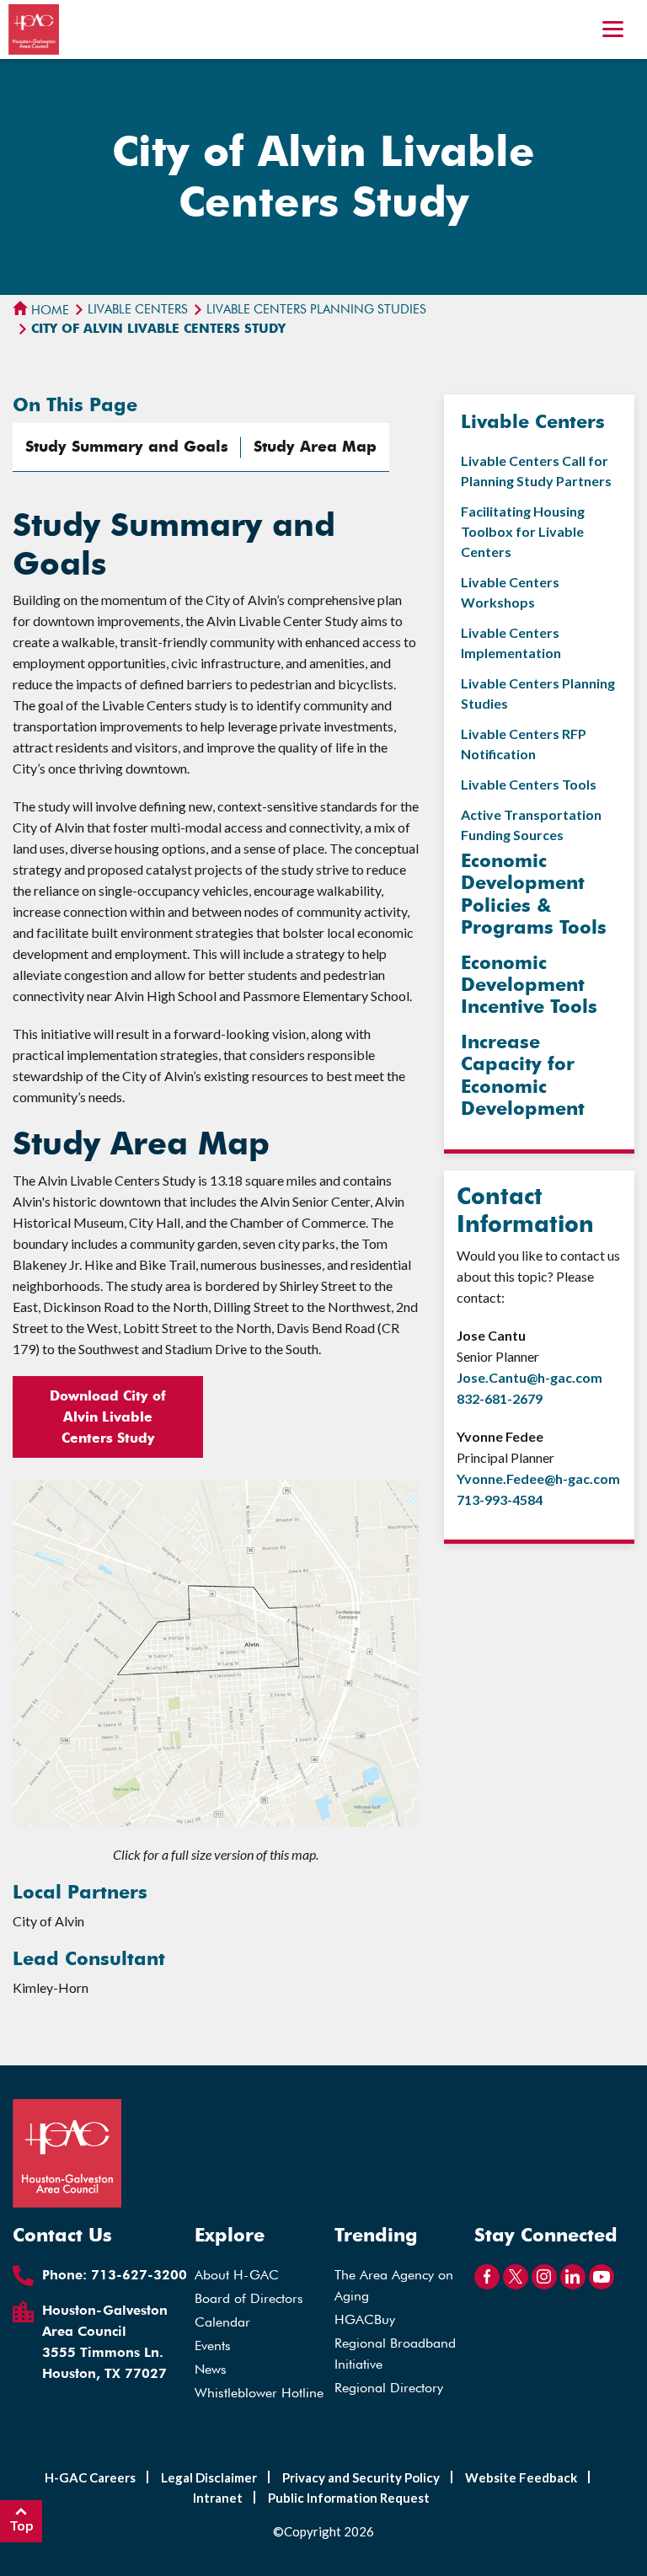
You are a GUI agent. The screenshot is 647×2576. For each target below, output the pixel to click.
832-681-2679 (500, 1398)
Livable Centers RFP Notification (524, 744)
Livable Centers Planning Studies (316, 309)
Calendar (222, 2322)
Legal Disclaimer (209, 2477)
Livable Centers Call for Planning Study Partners (536, 471)
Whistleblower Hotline (259, 2393)
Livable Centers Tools (529, 784)
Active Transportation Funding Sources (531, 825)
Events (213, 2346)
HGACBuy (365, 2319)
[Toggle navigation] (613, 31)
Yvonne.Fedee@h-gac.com (538, 1478)
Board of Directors (249, 2298)
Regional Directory (389, 2388)
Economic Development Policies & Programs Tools (534, 894)
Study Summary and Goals (127, 447)
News (211, 2369)
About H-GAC (237, 2275)
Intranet (218, 2498)
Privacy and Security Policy (361, 2477)
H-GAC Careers (90, 2477)
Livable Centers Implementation (511, 643)
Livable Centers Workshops (510, 592)
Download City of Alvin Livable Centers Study (108, 1417)
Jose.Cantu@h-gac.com (529, 1377)
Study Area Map (315, 447)
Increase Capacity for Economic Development (523, 1075)
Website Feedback (521, 2477)
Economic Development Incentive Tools (529, 985)
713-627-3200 (139, 2275)
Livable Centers (138, 309)
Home (48, 310)
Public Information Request (349, 2498)
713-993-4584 (500, 1500)
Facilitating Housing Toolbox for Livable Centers (523, 531)
